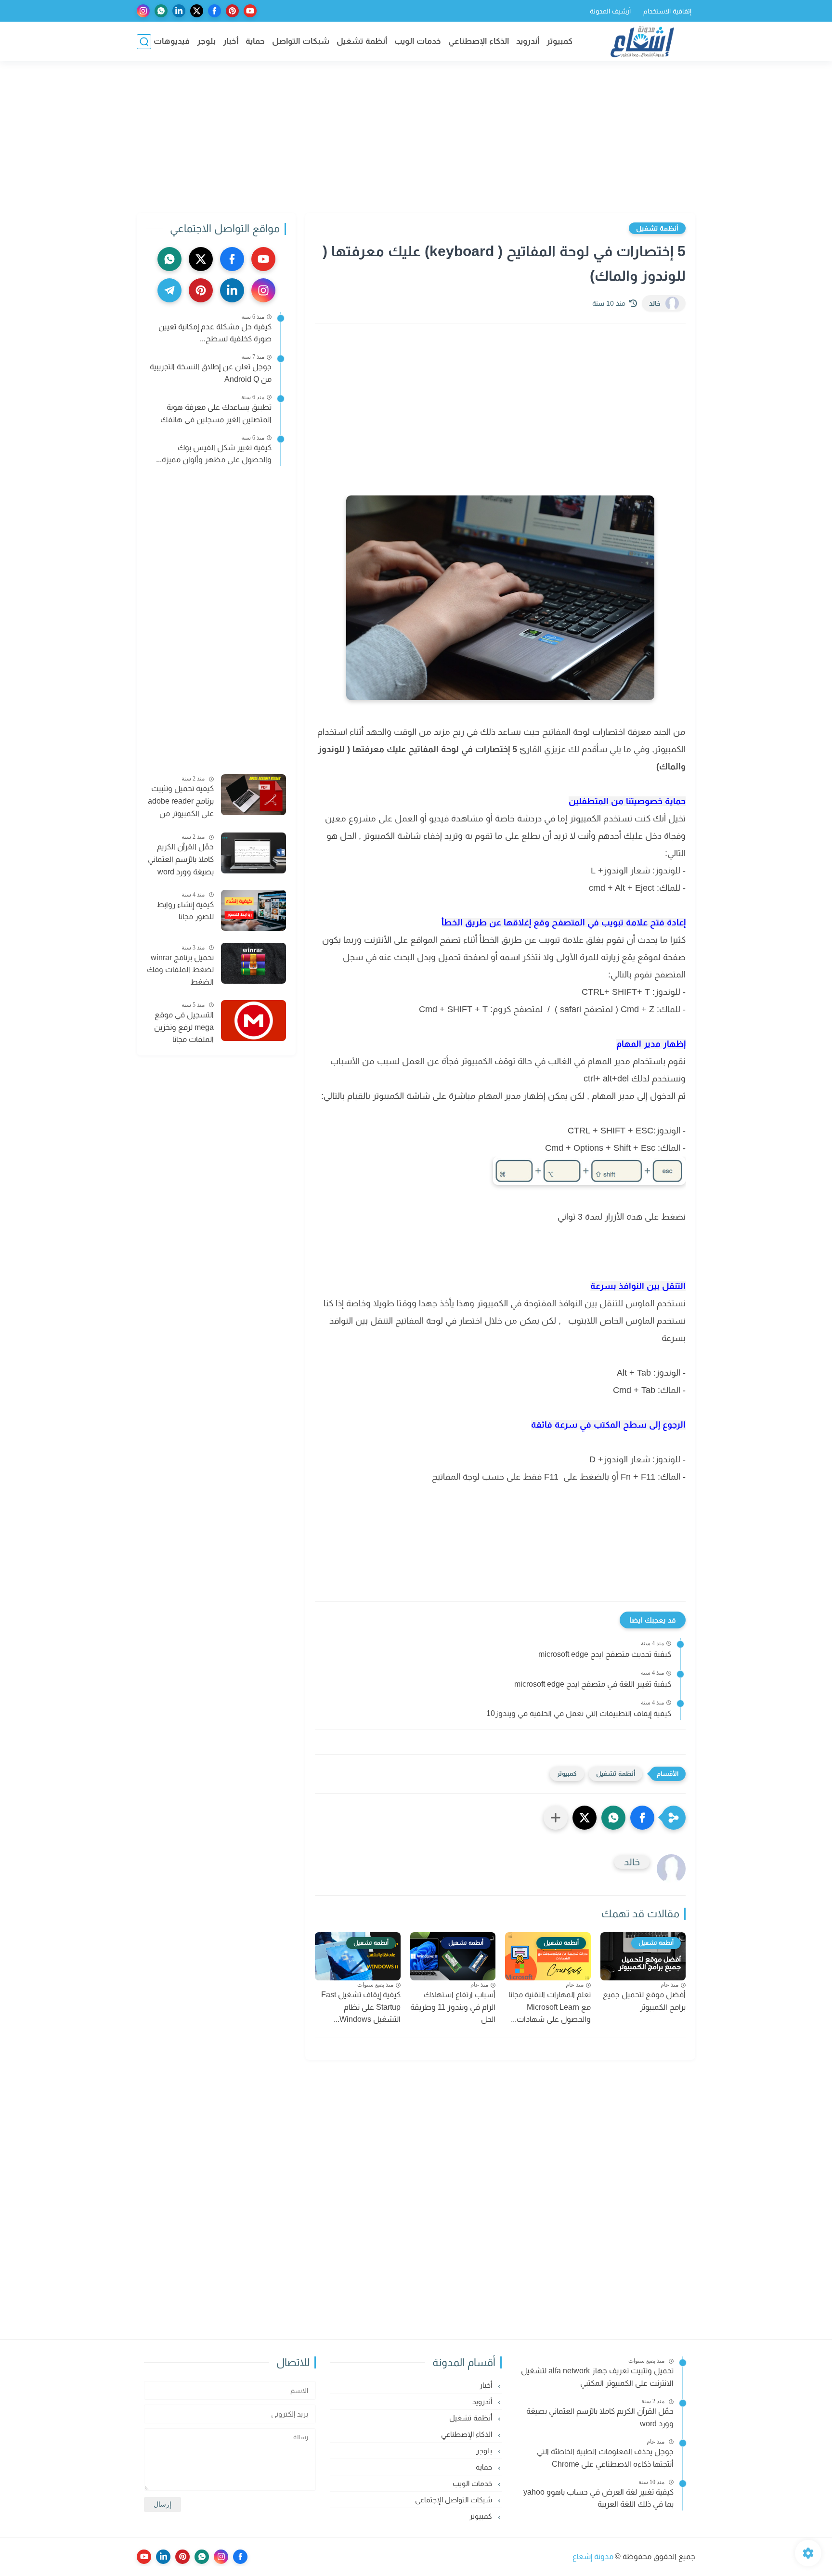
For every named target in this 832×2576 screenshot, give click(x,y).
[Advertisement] (416, 138)
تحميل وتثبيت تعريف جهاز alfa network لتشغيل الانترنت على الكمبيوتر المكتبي (597, 2377)
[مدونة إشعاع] (642, 42)
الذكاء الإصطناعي (479, 41)
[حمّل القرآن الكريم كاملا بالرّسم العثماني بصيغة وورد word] (253, 853)
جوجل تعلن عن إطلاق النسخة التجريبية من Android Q (211, 373)
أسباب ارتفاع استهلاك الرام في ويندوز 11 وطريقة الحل (453, 2007)
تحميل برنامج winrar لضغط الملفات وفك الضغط (180, 970)
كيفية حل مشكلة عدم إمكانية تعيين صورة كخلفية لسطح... (215, 333)
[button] (642, 1818)
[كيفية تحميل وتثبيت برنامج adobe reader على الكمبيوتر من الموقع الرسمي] (253, 795)
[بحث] (144, 42)
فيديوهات (172, 41)
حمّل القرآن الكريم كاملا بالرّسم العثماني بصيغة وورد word (181, 859)
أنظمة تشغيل (362, 41)
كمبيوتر (559, 41)
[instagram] (143, 11)
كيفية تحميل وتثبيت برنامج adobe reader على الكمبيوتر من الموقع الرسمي (181, 802)
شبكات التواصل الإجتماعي (455, 2500)
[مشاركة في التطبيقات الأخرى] (556, 1818)
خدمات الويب (418, 41)
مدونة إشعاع (593, 2556)
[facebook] (214, 11)
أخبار (231, 41)
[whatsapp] (161, 11)
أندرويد (528, 41)
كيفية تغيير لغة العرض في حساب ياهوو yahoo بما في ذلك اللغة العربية (598, 2498)
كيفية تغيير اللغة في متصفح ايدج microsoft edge (593, 1684)
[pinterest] (232, 11)
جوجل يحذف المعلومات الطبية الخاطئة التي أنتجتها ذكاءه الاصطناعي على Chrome (605, 2458)
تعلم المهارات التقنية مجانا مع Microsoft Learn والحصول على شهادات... (550, 2007)
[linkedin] (179, 11)
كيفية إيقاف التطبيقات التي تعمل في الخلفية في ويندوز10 (579, 1713)
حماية (255, 41)
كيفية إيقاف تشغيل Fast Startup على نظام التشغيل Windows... (361, 2007)
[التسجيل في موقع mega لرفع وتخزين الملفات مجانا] (253, 1021)
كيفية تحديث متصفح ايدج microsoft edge (605, 1654)
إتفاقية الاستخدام (667, 11)
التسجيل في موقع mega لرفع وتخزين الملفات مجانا (184, 1027)
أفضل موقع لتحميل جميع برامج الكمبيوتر (644, 2001)
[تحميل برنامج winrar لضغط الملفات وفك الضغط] (253, 963)
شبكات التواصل (301, 41)
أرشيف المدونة (610, 11)
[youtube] (250, 11)
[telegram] (169, 290)
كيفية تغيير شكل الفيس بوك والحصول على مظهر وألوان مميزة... (214, 454)
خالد (655, 303)
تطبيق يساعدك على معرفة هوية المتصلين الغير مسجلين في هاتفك (216, 413)
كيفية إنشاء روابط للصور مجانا (185, 911)
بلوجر (206, 41)
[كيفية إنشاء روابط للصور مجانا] (253, 910)
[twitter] (197, 11)
